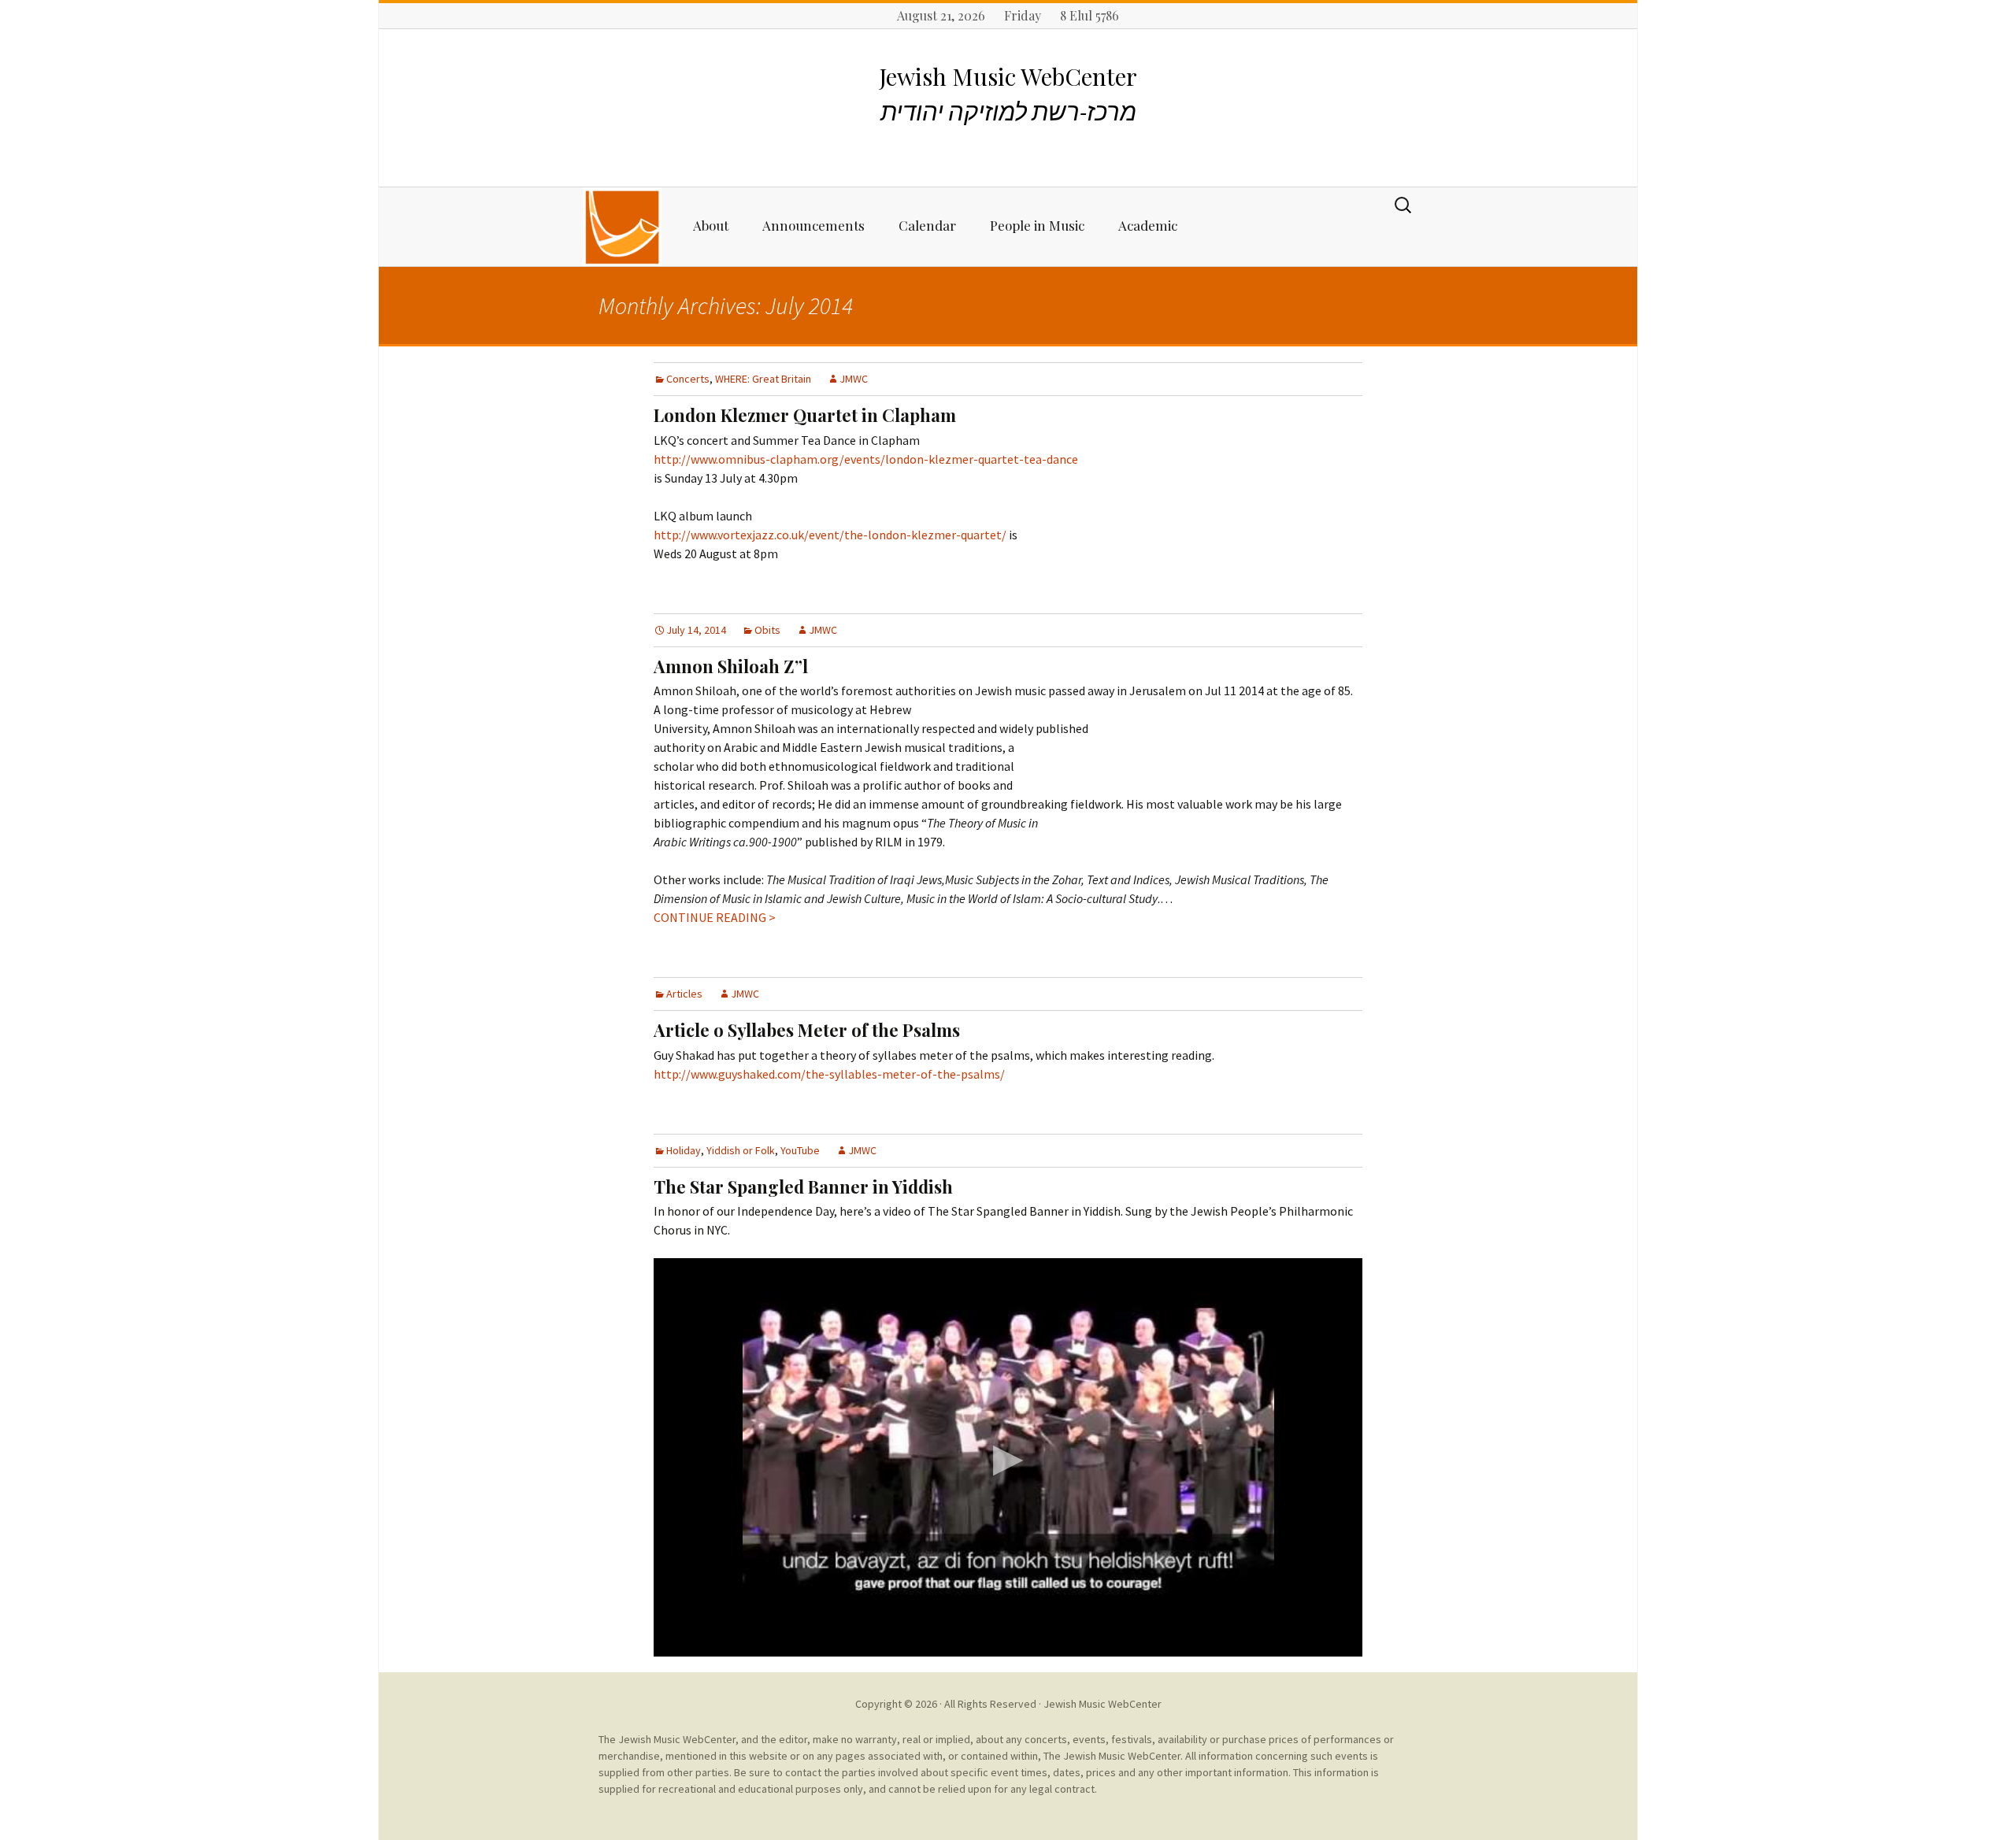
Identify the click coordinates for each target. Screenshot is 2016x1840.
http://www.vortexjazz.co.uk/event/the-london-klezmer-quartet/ (830, 535)
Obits (767, 630)
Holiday (684, 1150)
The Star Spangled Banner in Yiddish (803, 1187)
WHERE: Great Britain (763, 379)
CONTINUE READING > (715, 917)
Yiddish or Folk (741, 1150)
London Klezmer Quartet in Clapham (805, 415)
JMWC (854, 379)
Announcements (813, 225)
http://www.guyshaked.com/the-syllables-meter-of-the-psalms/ (829, 1074)
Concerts (688, 379)
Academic (1148, 225)
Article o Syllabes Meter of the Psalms (807, 1030)
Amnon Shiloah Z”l (731, 666)
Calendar (927, 225)
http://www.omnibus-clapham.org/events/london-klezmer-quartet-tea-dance (866, 459)
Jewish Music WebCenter (1102, 1704)
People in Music (1037, 225)
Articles (684, 994)
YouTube (800, 1150)
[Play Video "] (1008, 1457)
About (711, 225)
